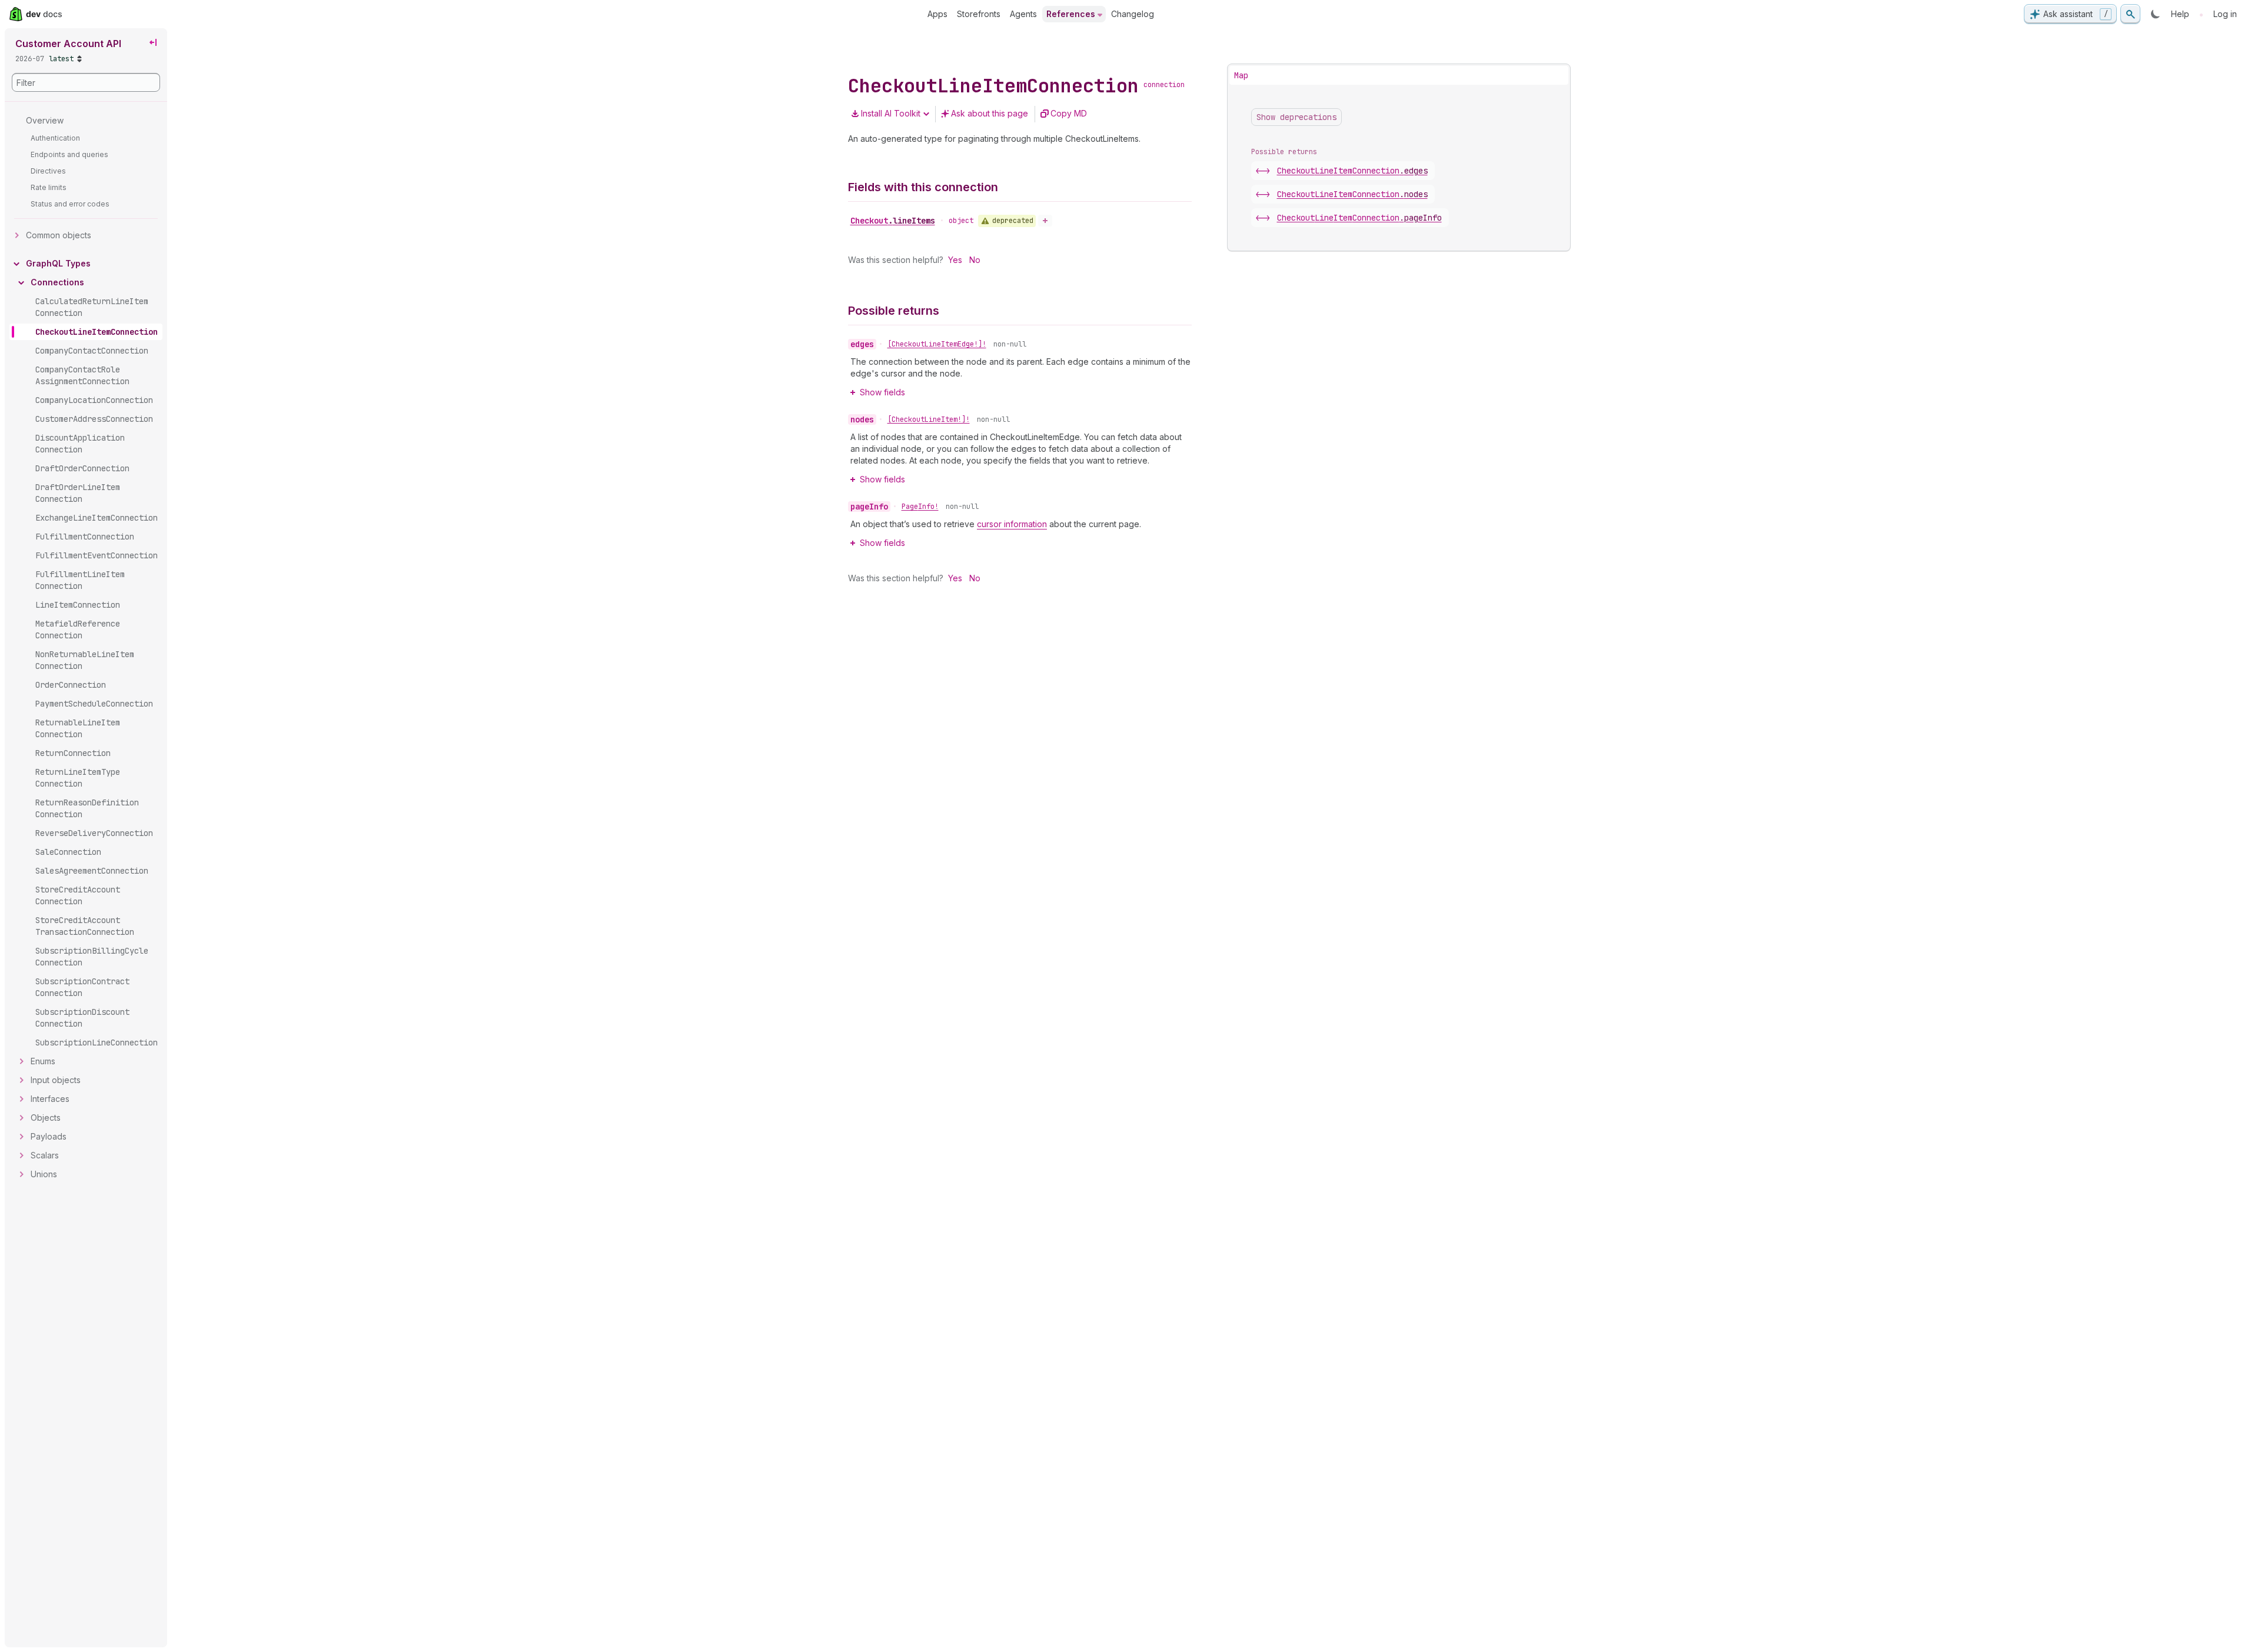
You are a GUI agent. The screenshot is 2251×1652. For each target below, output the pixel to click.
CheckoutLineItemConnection (1352, 171)
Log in (2225, 14)
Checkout (893, 221)
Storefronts (979, 14)
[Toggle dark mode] (2156, 14)
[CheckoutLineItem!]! (929, 419)
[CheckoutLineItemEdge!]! (937, 344)
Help (2180, 14)
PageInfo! (920, 507)
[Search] (2130, 14)
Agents (1023, 14)
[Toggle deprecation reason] (1045, 221)
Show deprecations (1296, 117)
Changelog (1133, 14)
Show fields (882, 392)
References (1071, 14)
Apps (937, 14)
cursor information (1012, 524)
